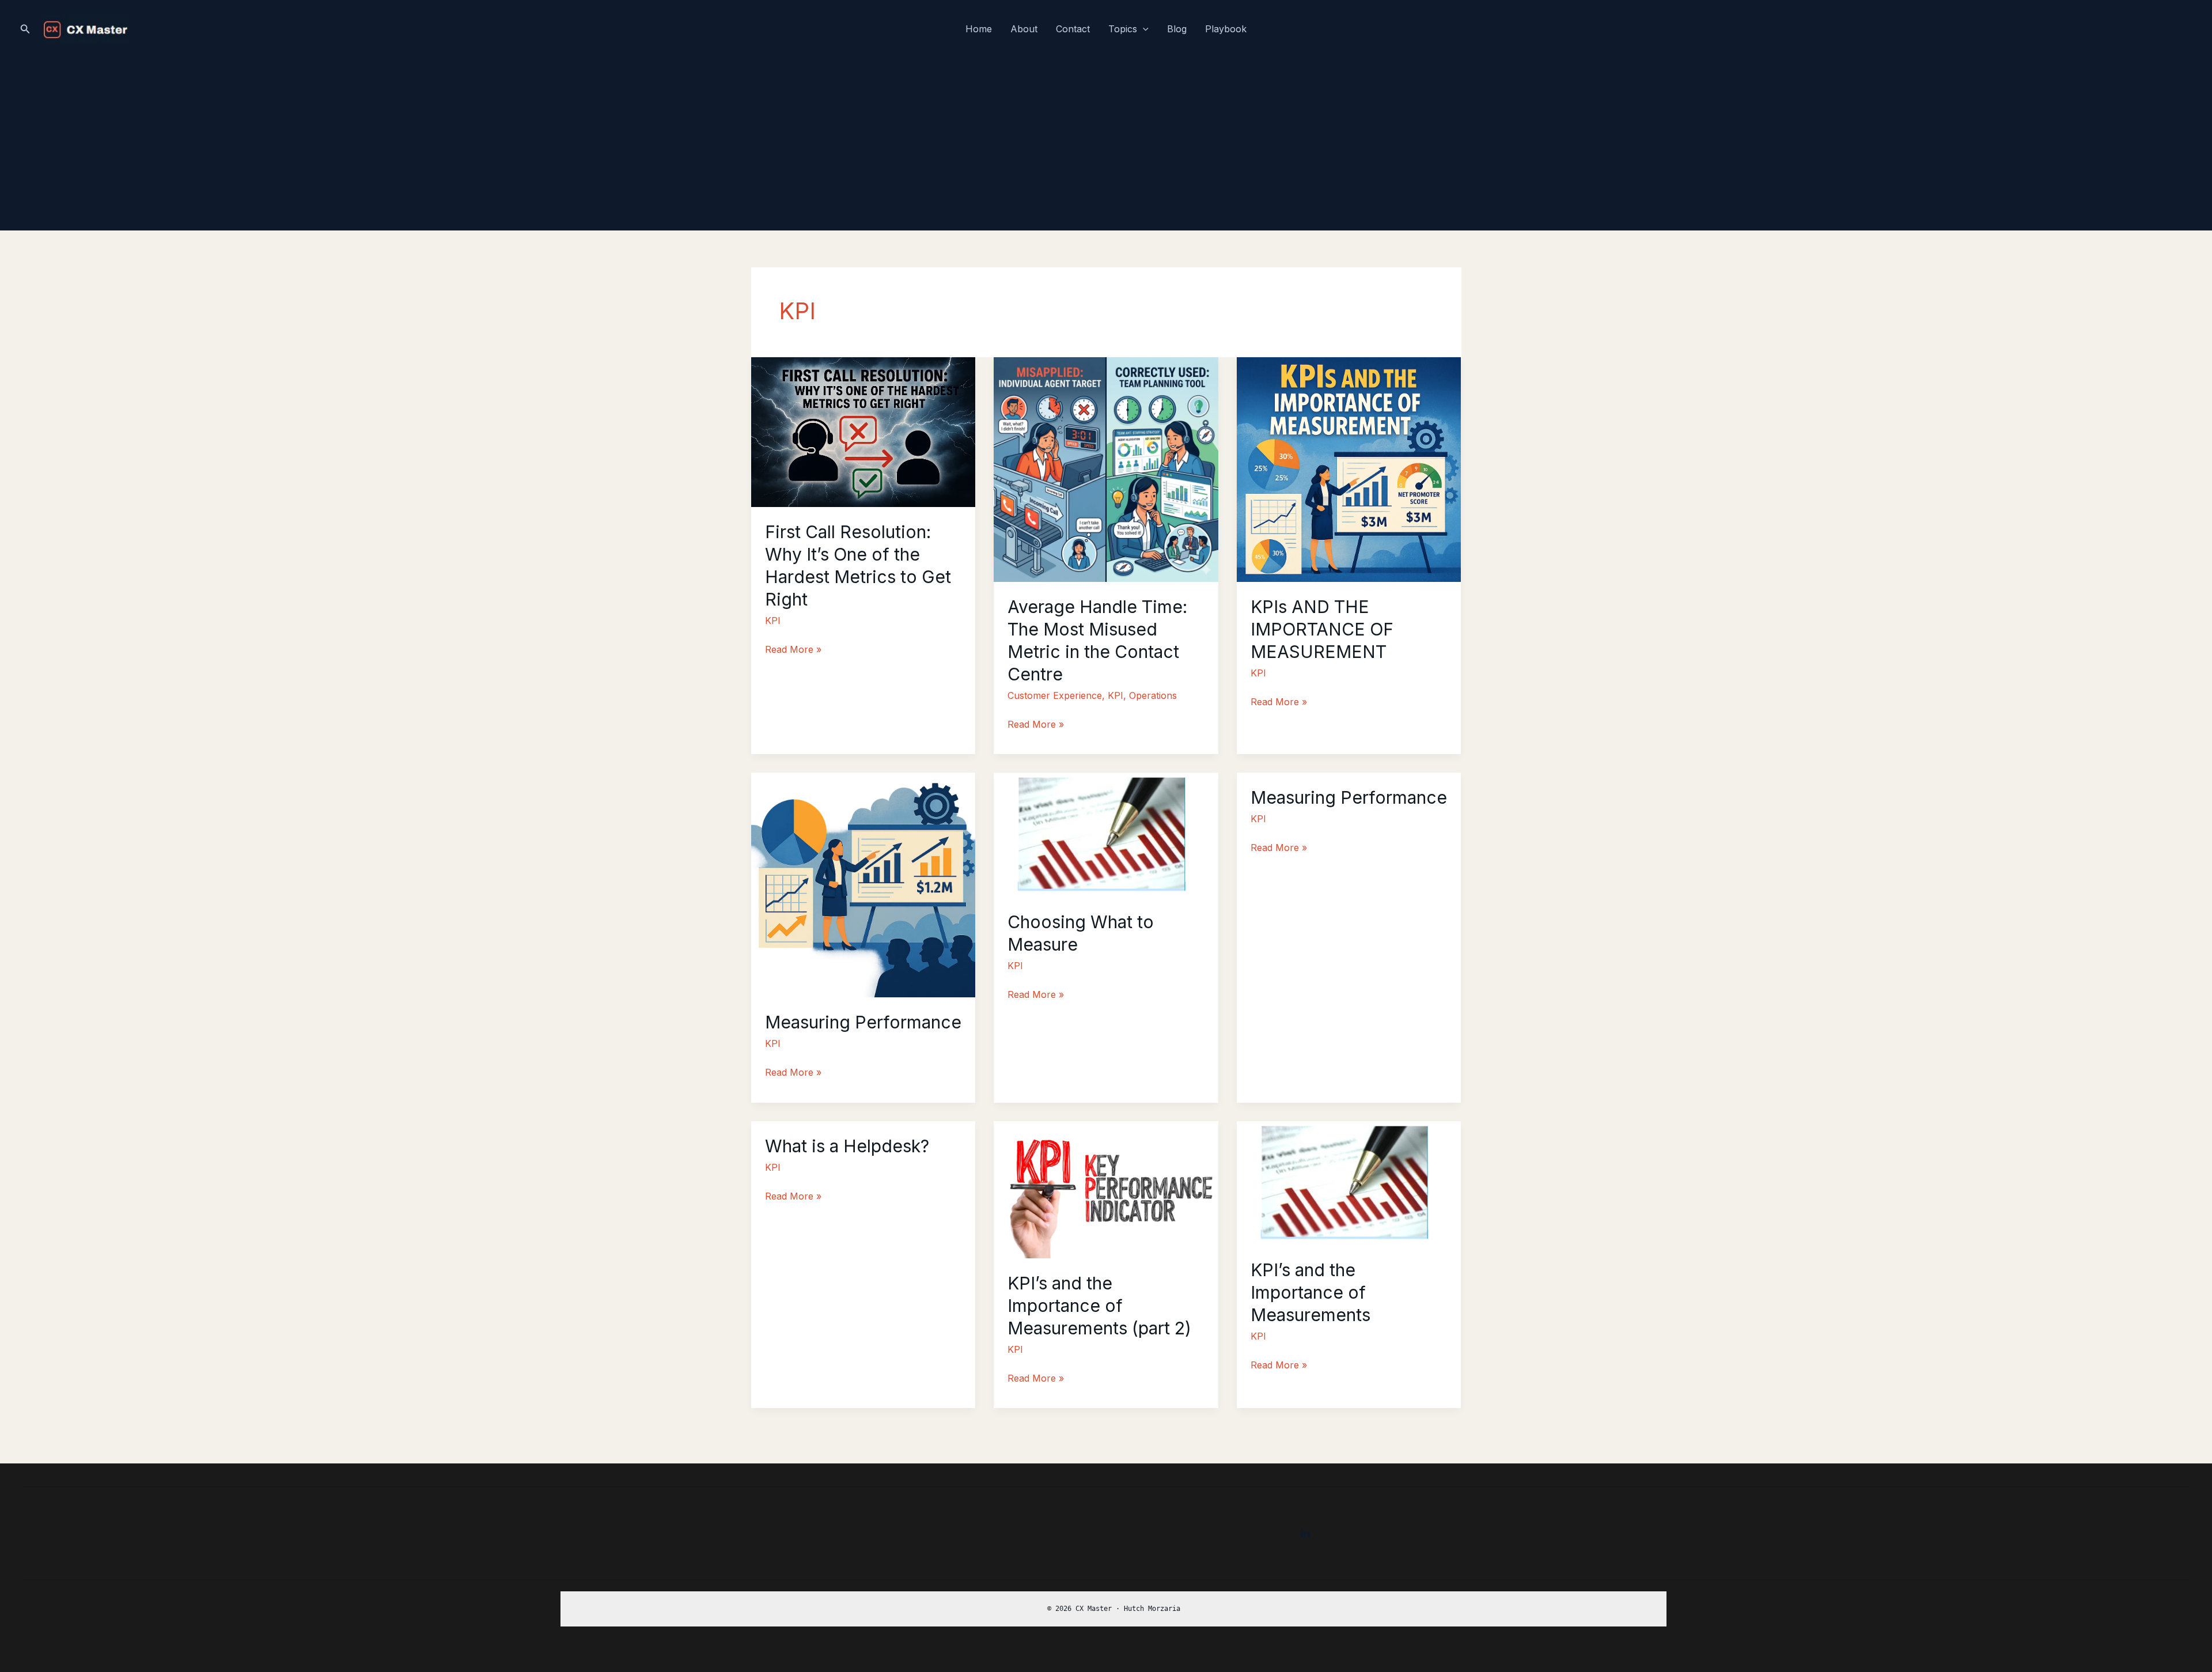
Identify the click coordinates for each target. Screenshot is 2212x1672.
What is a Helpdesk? (847, 1146)
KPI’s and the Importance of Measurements (1310, 1292)
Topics (1123, 29)
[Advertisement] (1106, 144)
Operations (1153, 695)
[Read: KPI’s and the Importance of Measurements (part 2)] (1106, 1189)
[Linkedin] (1305, 1534)
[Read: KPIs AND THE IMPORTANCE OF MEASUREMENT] (1349, 468)
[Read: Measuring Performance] (863, 884)
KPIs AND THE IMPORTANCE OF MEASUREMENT (1322, 629)
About (1024, 29)
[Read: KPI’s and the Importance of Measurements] (1349, 1182)
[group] (1113, 1609)
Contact (1073, 29)
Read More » (793, 651)
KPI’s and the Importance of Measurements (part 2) (1099, 1306)
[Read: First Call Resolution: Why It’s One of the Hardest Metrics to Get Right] (863, 431)
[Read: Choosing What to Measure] (1106, 834)
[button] (25, 29)
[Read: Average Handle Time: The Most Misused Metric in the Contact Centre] (1106, 468)
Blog (1177, 29)
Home (979, 29)
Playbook (1226, 29)
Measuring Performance (863, 1022)
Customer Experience (1055, 695)
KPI (773, 621)
